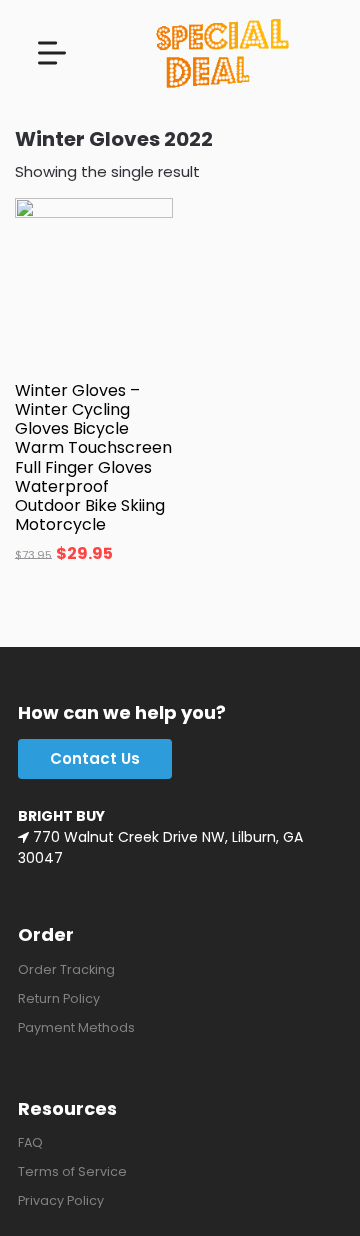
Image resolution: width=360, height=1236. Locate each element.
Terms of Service (72, 1171)
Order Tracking (66, 969)
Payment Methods (76, 1027)
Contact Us (95, 758)
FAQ (30, 1142)
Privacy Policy (61, 1200)
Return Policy (59, 998)
